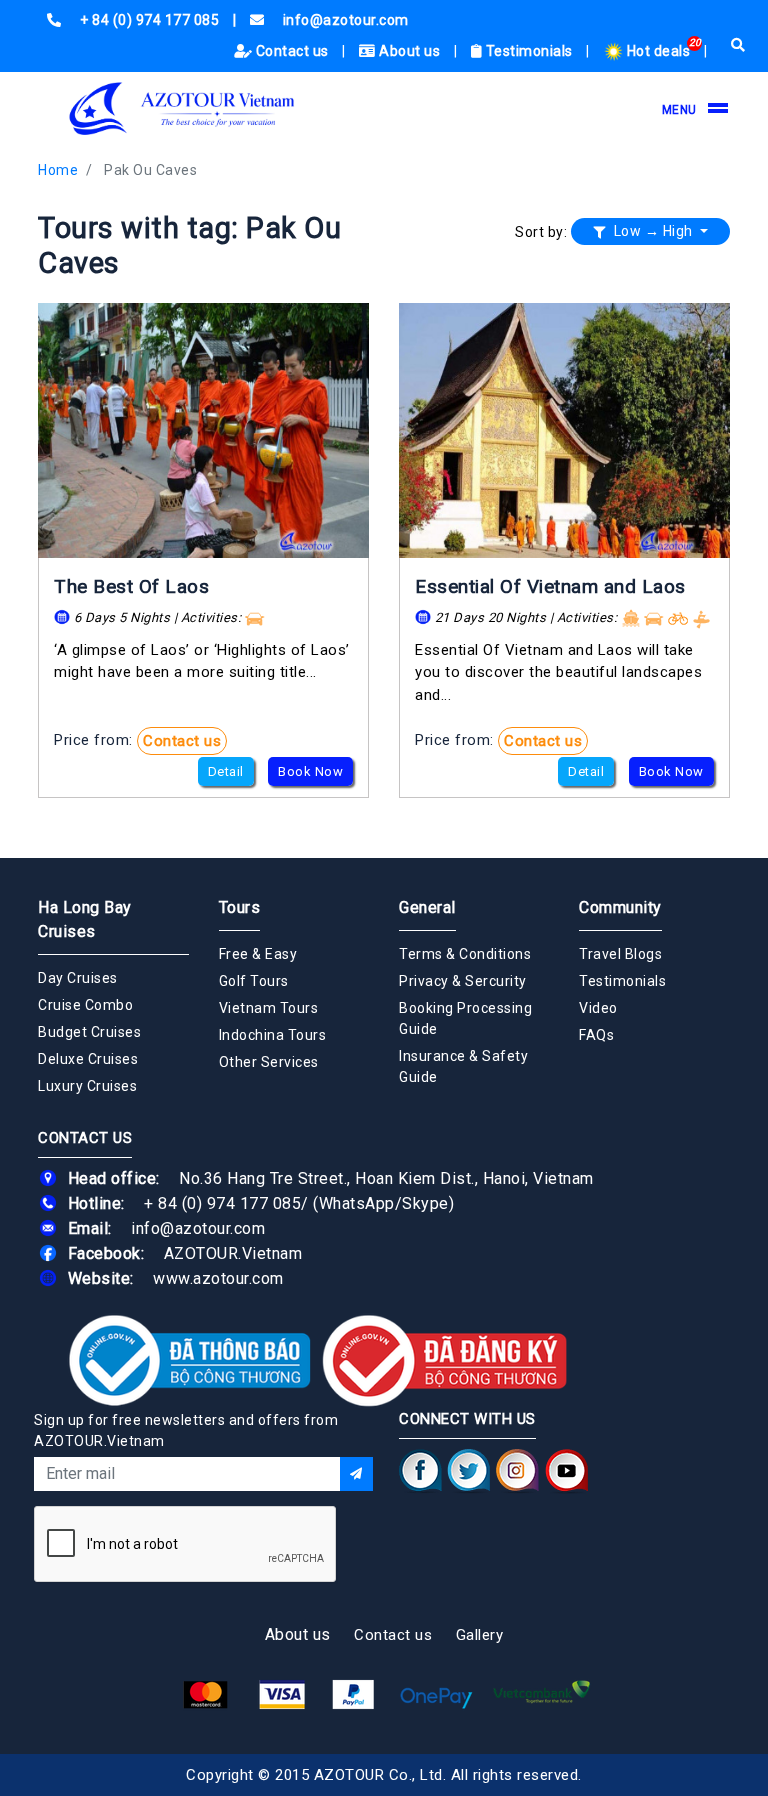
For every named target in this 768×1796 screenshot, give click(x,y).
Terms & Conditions (465, 954)
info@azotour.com (198, 1228)
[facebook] (420, 1470)
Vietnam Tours (269, 1008)
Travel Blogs (620, 954)
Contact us (292, 51)
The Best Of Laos (131, 586)
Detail (226, 771)
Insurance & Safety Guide (463, 1066)
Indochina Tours (273, 1035)
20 (695, 42)
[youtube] (566, 1470)
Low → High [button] (653, 231)
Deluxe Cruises (88, 1059)
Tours (240, 907)
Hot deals (658, 51)
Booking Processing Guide (465, 1018)
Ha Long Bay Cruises (85, 919)
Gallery (480, 1635)
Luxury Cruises (87, 1086)
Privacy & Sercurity (463, 981)
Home (58, 170)
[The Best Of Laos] (203, 430)
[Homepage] (183, 108)
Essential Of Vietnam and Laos (550, 586)
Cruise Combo (85, 1005)
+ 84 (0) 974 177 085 (222, 1203)
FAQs (596, 1035)
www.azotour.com (218, 1278)
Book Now (310, 771)
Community (620, 907)
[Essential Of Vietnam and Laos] (564, 430)
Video (598, 1008)
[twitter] (469, 1470)
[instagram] (517, 1470)
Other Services (269, 1062)
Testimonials (529, 51)
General (427, 907)
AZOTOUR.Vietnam (233, 1253)
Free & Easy (258, 954)
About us (410, 51)
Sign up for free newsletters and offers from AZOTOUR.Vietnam (186, 1430)
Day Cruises (78, 978)
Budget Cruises (89, 1032)
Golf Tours (254, 981)
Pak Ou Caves (150, 170)
